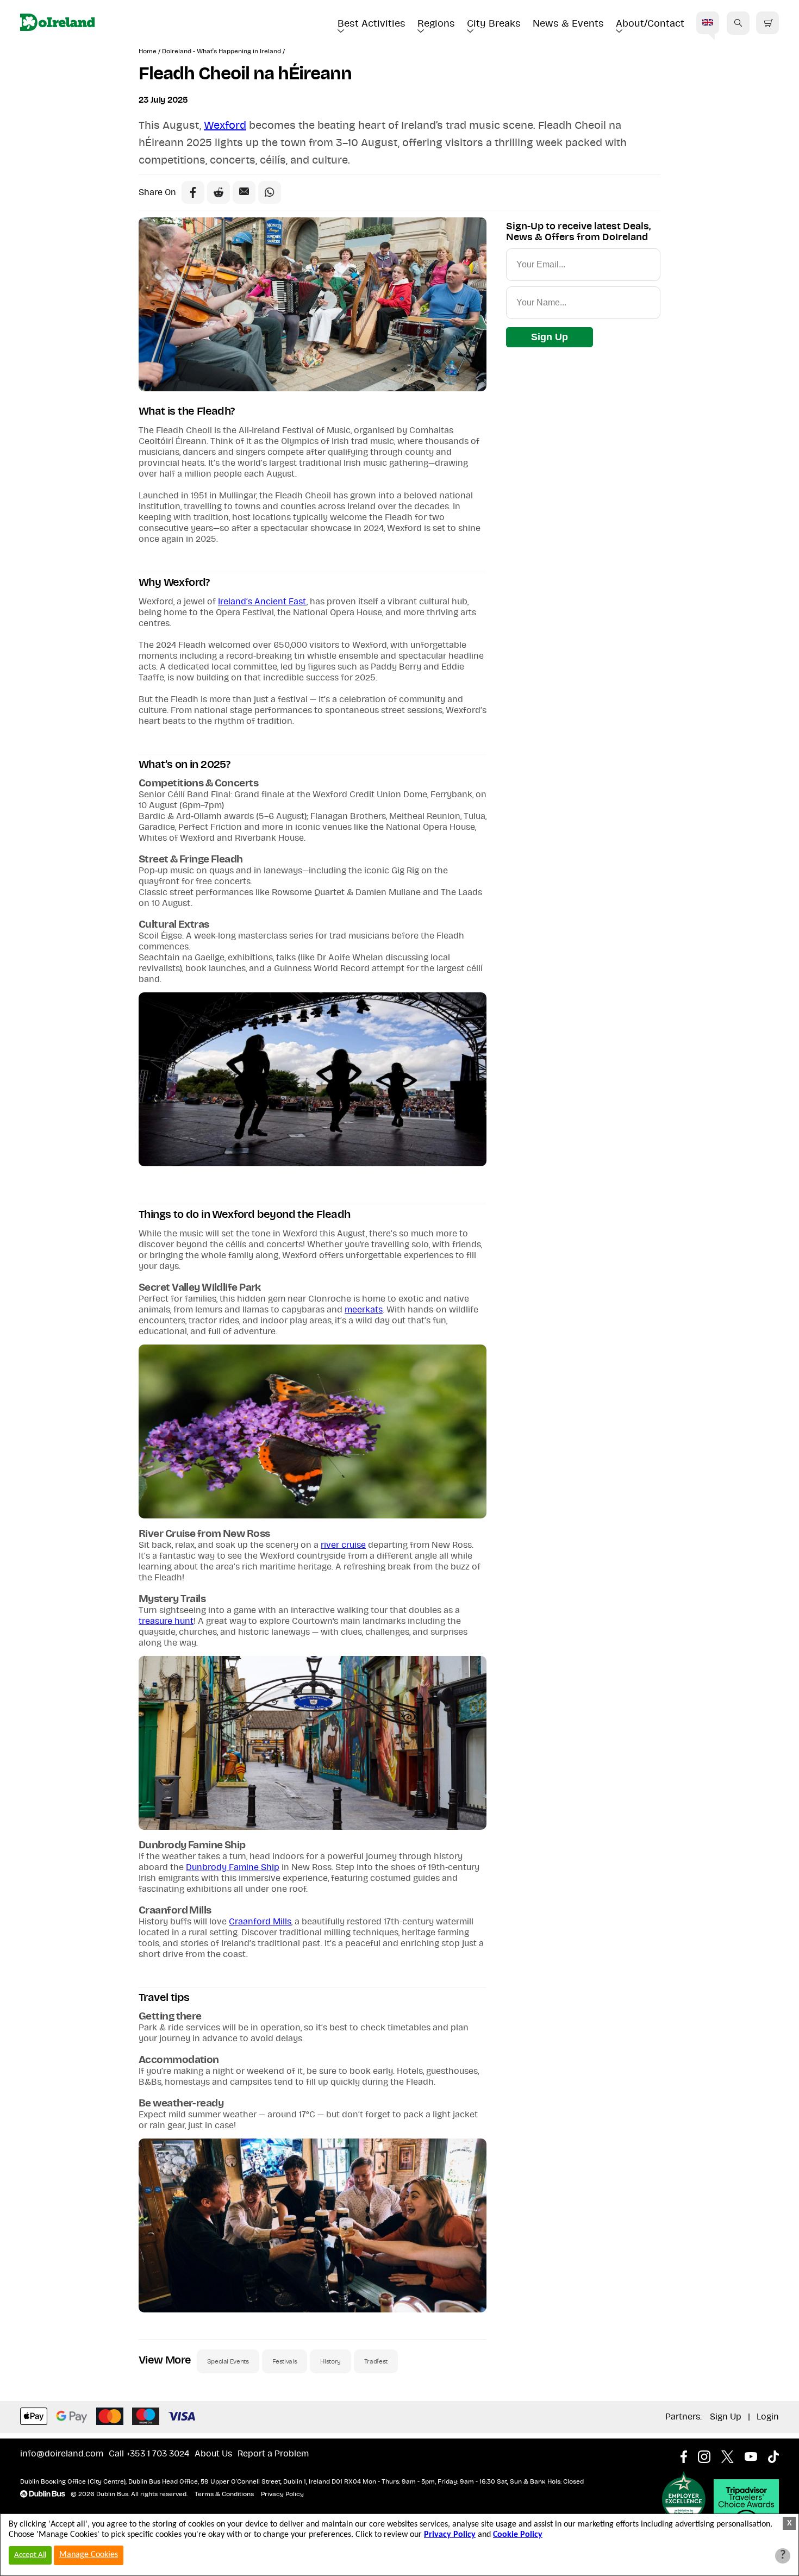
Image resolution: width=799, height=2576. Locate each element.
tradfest (376, 2361)
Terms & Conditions (224, 2494)
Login (768, 2417)
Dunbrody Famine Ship (233, 1867)
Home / (150, 51)
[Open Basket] (767, 23)
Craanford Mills (260, 1922)
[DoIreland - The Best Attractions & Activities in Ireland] (57, 23)
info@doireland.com (62, 2454)
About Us (213, 2454)
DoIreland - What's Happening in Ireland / (223, 51)
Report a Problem (273, 2454)
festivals (285, 2361)
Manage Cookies (89, 2555)
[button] (738, 23)
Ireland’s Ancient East (262, 602)
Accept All (30, 2555)
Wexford (225, 126)
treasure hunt (166, 1621)
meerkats (364, 1310)
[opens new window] (689, 2454)
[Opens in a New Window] (219, 192)
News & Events (568, 24)
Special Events (228, 2361)
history (330, 2361)
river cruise (343, 1545)
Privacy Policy (282, 2494)
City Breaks (494, 24)
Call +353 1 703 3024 (149, 2454)
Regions (436, 24)
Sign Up (550, 337)
